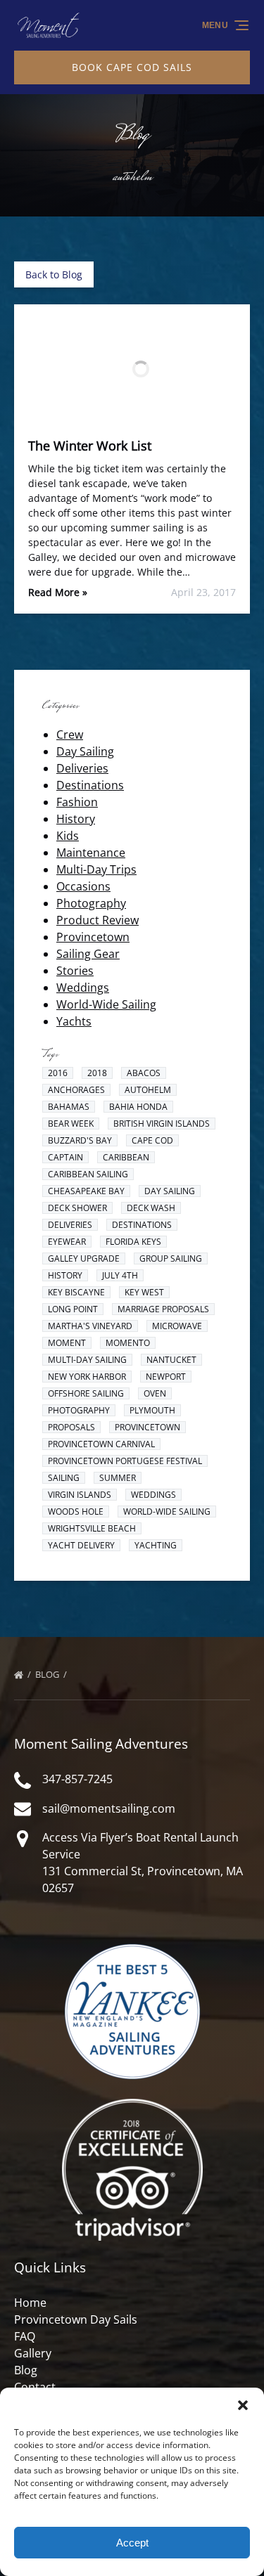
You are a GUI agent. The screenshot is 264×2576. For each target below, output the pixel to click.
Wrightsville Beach (92, 1528)
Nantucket (171, 1360)
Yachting (156, 1545)
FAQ (25, 2336)
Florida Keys (133, 1242)
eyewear (67, 1242)
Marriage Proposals (163, 1309)
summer (118, 1478)
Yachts (74, 1021)
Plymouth (152, 1410)
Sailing (64, 1478)
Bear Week (71, 1124)
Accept (132, 2543)
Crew (70, 734)
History (76, 819)
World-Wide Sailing (106, 1004)
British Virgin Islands (162, 1124)
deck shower (77, 1208)
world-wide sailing (167, 1512)
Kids (68, 836)
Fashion (77, 802)
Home (30, 2303)
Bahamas (69, 1107)
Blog (48, 1674)
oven (155, 1393)
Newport (166, 1377)
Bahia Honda (138, 1107)
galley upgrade (84, 1258)
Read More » (58, 592)
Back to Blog (54, 274)
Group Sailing (171, 1258)
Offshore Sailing (86, 1393)
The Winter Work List (90, 446)
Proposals (71, 1427)
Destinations (90, 785)
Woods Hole (76, 1512)
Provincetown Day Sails (76, 2319)
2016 (58, 1073)
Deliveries (82, 768)
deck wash (151, 1208)
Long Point (73, 1309)
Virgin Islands (80, 1495)
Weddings (83, 988)
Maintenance (91, 853)
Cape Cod (152, 1140)
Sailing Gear (88, 954)
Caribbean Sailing (88, 1174)
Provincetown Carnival (101, 1444)
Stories (75, 971)
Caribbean (126, 1157)
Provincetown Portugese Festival (125, 1461)
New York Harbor (87, 1377)
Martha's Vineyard (90, 1326)
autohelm (148, 1090)
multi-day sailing (87, 1360)
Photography (91, 903)
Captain (65, 1157)
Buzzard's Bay (80, 1140)
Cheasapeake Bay (86, 1191)
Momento (128, 1343)
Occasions (83, 886)
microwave (177, 1326)
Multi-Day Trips (96, 869)
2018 (97, 1073)
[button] (243, 2405)
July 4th (120, 1275)
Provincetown (93, 937)
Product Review (98, 920)
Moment (67, 1343)
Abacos (144, 1073)
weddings (153, 1495)
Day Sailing (85, 751)
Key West (144, 1292)
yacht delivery (81, 1545)
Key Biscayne (76, 1292)
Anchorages (76, 1090)
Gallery (33, 2353)
